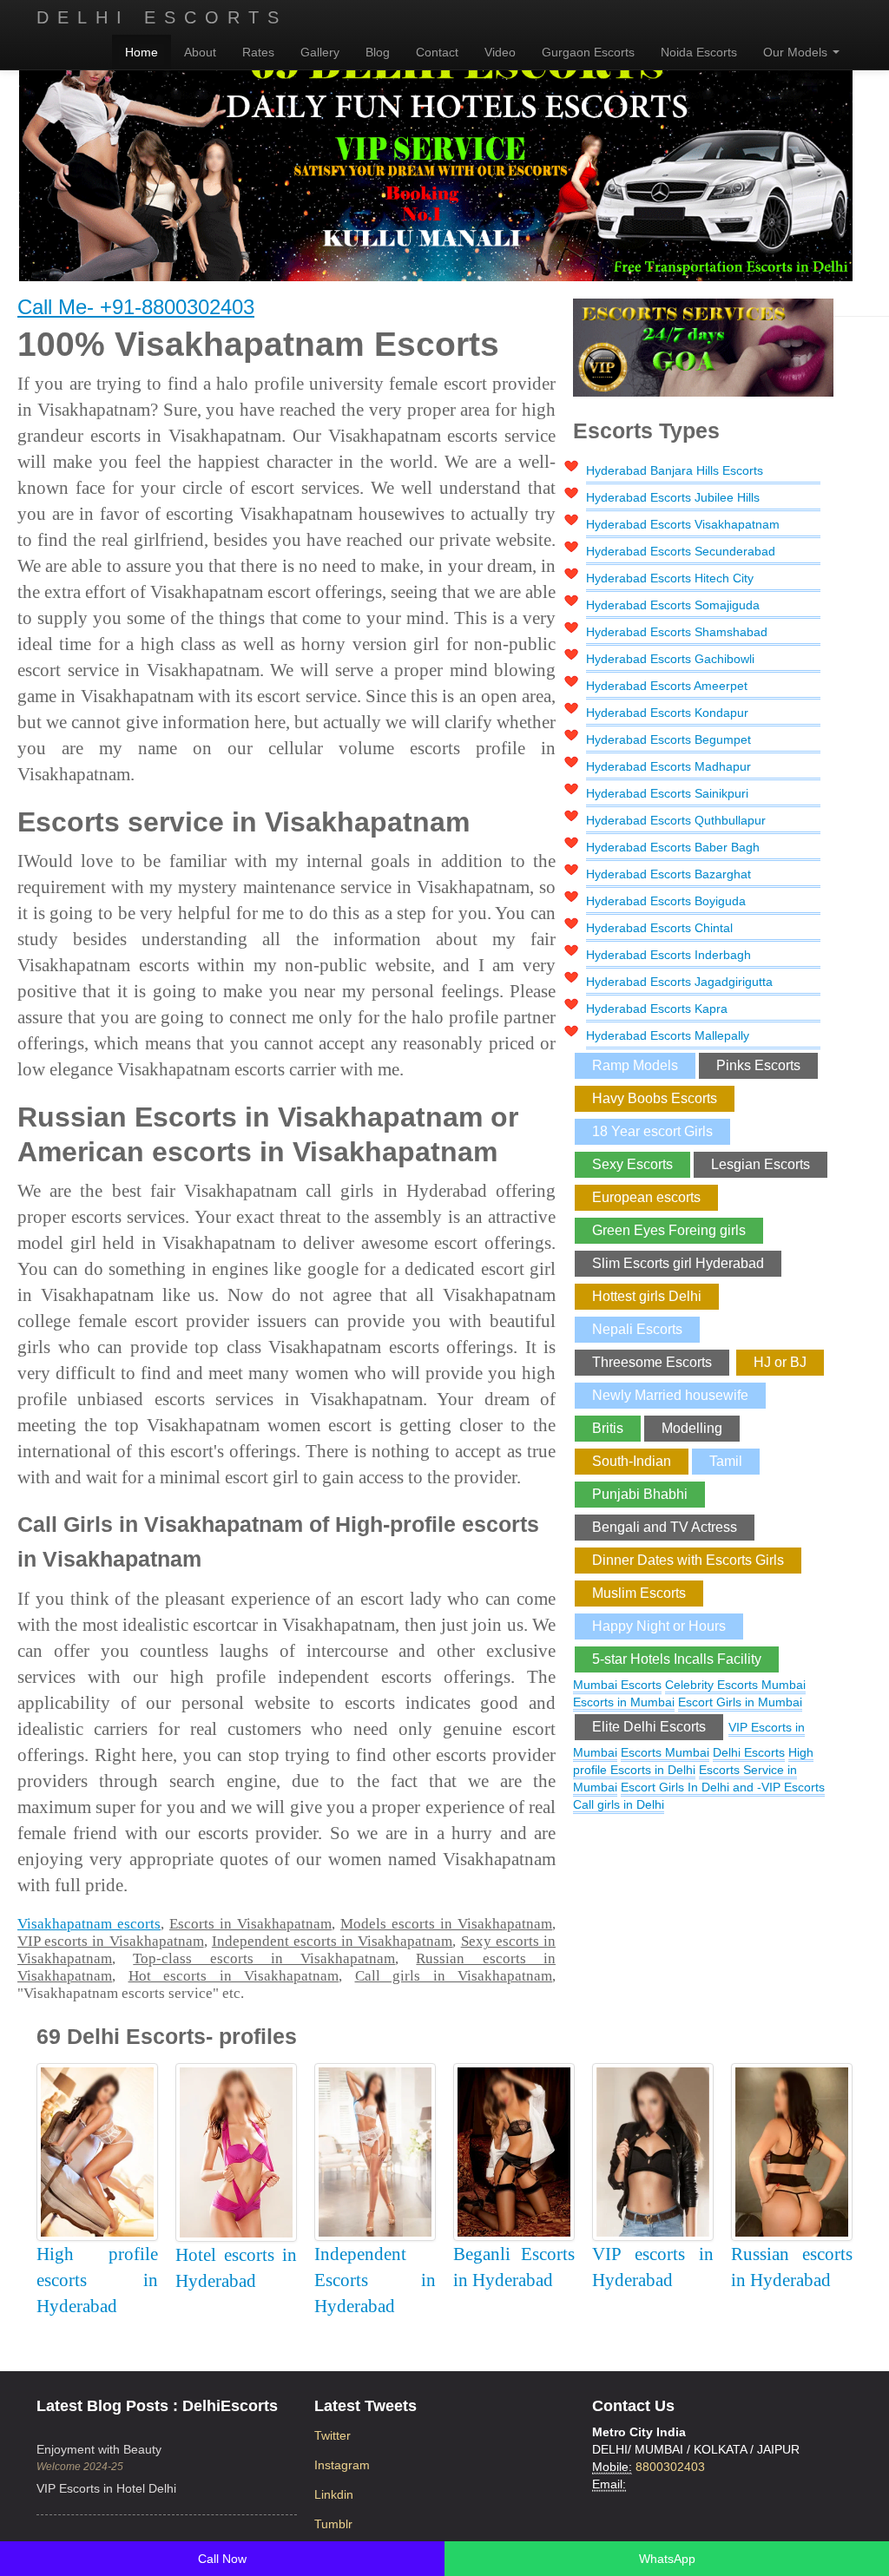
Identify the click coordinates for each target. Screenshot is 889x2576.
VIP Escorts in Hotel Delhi (106, 2488)
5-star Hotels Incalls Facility (677, 1659)
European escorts (646, 1197)
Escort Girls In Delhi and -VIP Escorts (723, 1787)
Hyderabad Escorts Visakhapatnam (683, 524)
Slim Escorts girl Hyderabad (678, 1263)
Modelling (692, 1428)
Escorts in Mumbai (624, 1702)
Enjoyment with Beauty (99, 2449)
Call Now (222, 2559)
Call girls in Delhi (619, 1804)
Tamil (726, 1461)
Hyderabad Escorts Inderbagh (668, 955)
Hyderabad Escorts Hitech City (670, 578)
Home (142, 52)
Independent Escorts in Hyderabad (375, 2280)
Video (500, 52)
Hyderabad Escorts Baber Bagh (673, 847)
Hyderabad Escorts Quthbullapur (676, 820)
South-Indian (632, 1461)
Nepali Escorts (637, 1329)
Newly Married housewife (670, 1395)
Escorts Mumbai (665, 1752)
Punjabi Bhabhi (640, 1494)
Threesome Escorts (652, 1362)
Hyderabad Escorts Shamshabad (677, 632)
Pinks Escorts (758, 1065)
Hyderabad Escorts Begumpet (668, 739)
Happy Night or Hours (659, 1626)
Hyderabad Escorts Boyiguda (666, 901)
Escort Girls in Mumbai (740, 1702)
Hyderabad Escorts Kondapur (667, 713)
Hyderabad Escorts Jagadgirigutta (679, 982)
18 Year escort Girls (652, 1131)
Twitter (333, 2435)
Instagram (342, 2465)
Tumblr (333, 2524)
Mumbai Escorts (617, 1685)
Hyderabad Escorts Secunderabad (681, 551)
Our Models (797, 52)
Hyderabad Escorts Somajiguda (673, 605)
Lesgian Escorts (761, 1164)
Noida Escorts (699, 52)
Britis (608, 1428)
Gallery (320, 52)
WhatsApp (667, 2559)
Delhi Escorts (162, 17)
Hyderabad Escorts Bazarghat (668, 874)
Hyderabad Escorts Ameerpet (667, 686)
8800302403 (670, 2467)
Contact (437, 52)
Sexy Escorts (632, 1164)
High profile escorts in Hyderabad (97, 2280)
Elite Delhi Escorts (649, 1727)
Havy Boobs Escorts (655, 1098)
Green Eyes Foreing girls (669, 1230)
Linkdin (334, 2494)
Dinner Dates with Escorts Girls (688, 1560)
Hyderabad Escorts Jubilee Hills (673, 497)
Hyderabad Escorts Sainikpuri (667, 793)
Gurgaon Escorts (588, 52)
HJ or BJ (780, 1362)
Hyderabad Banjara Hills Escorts (675, 470)
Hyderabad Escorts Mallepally (668, 1035)
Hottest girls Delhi (647, 1296)
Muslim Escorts (639, 1593)
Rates (258, 52)
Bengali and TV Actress (665, 1527)
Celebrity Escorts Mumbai (735, 1685)
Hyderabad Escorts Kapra (657, 1009)
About (200, 52)
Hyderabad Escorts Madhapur (668, 766)
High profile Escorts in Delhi (693, 1761)
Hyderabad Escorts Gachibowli (670, 659)
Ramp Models (635, 1065)
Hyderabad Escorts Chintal (659, 928)
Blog (378, 52)
